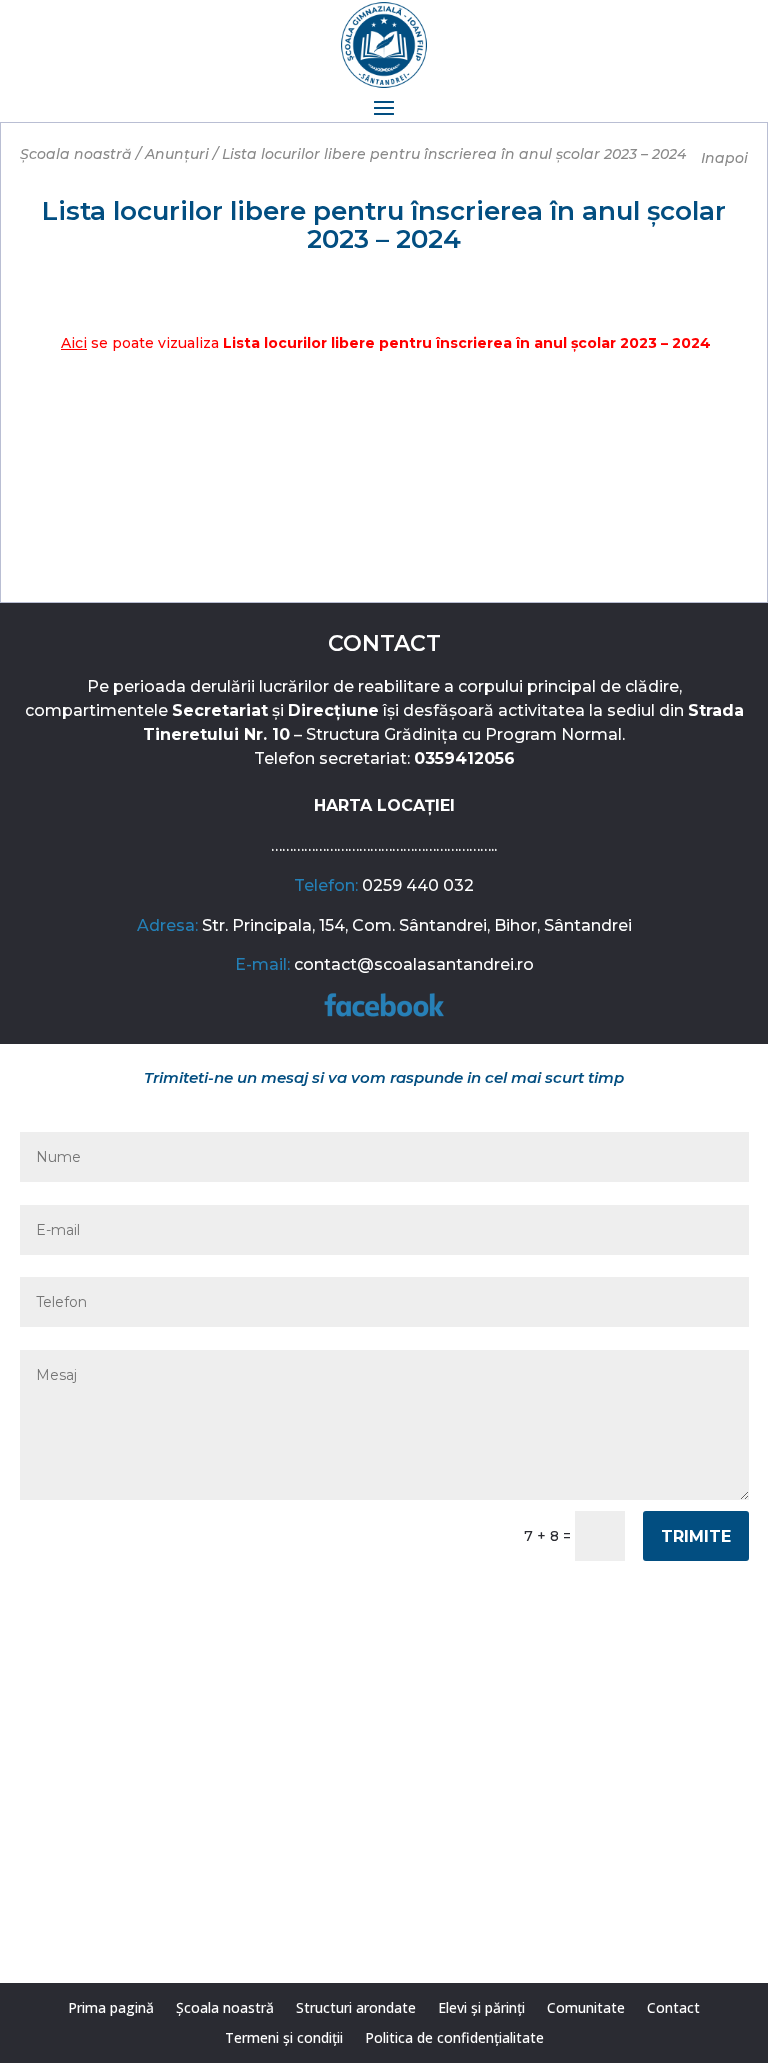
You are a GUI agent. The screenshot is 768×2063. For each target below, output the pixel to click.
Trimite (696, 1536)
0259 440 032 (418, 885)
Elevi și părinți (481, 2009)
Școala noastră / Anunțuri (114, 154)
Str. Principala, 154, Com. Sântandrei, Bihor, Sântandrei (417, 925)
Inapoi (724, 158)
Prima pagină (111, 2009)
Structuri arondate (356, 2009)
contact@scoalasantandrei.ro (414, 964)
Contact (673, 2009)
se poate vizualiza (386, 343)
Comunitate (586, 2009)
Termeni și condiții (284, 2039)
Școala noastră (225, 2009)
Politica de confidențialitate (454, 2039)
